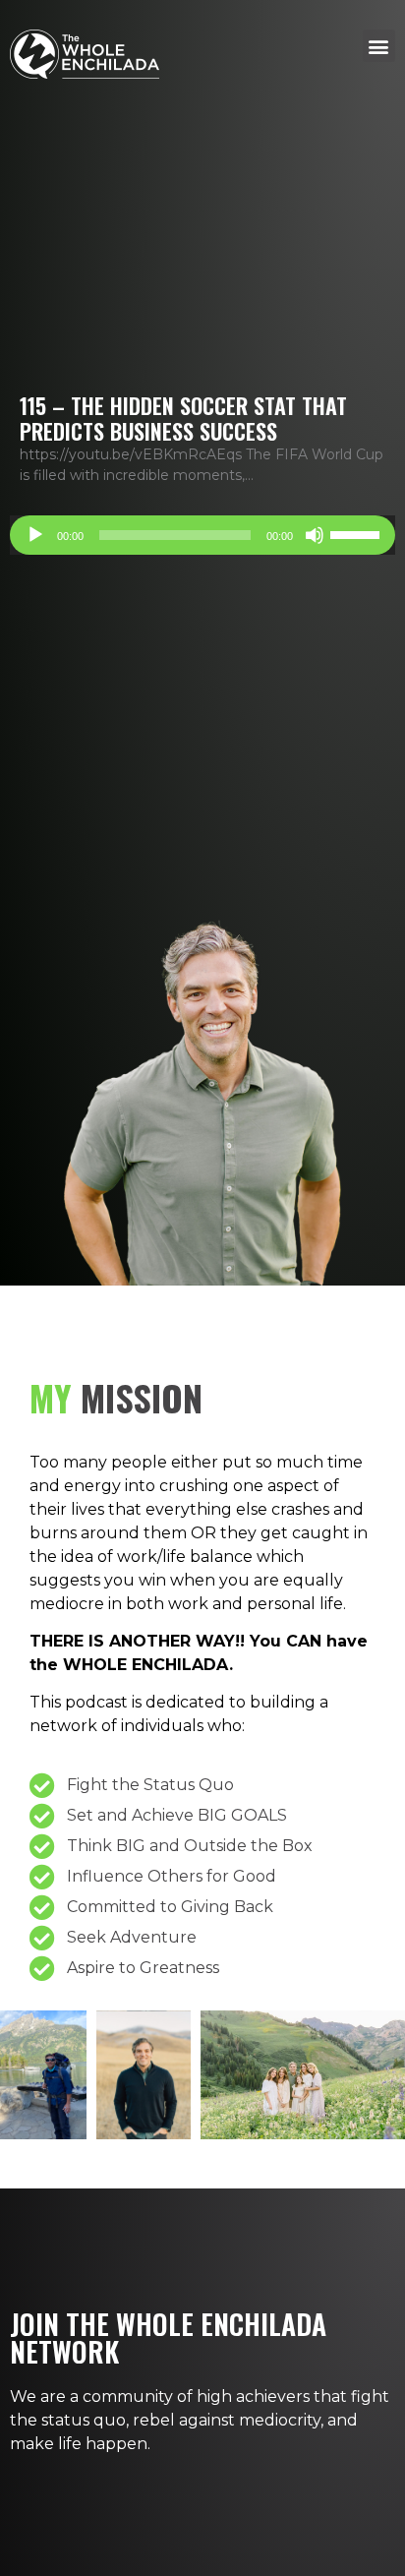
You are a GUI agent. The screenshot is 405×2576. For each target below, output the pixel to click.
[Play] (35, 535)
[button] (379, 46)
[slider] (358, 533)
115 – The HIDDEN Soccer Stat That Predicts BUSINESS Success (183, 418)
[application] (202, 535)
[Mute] (315, 535)
